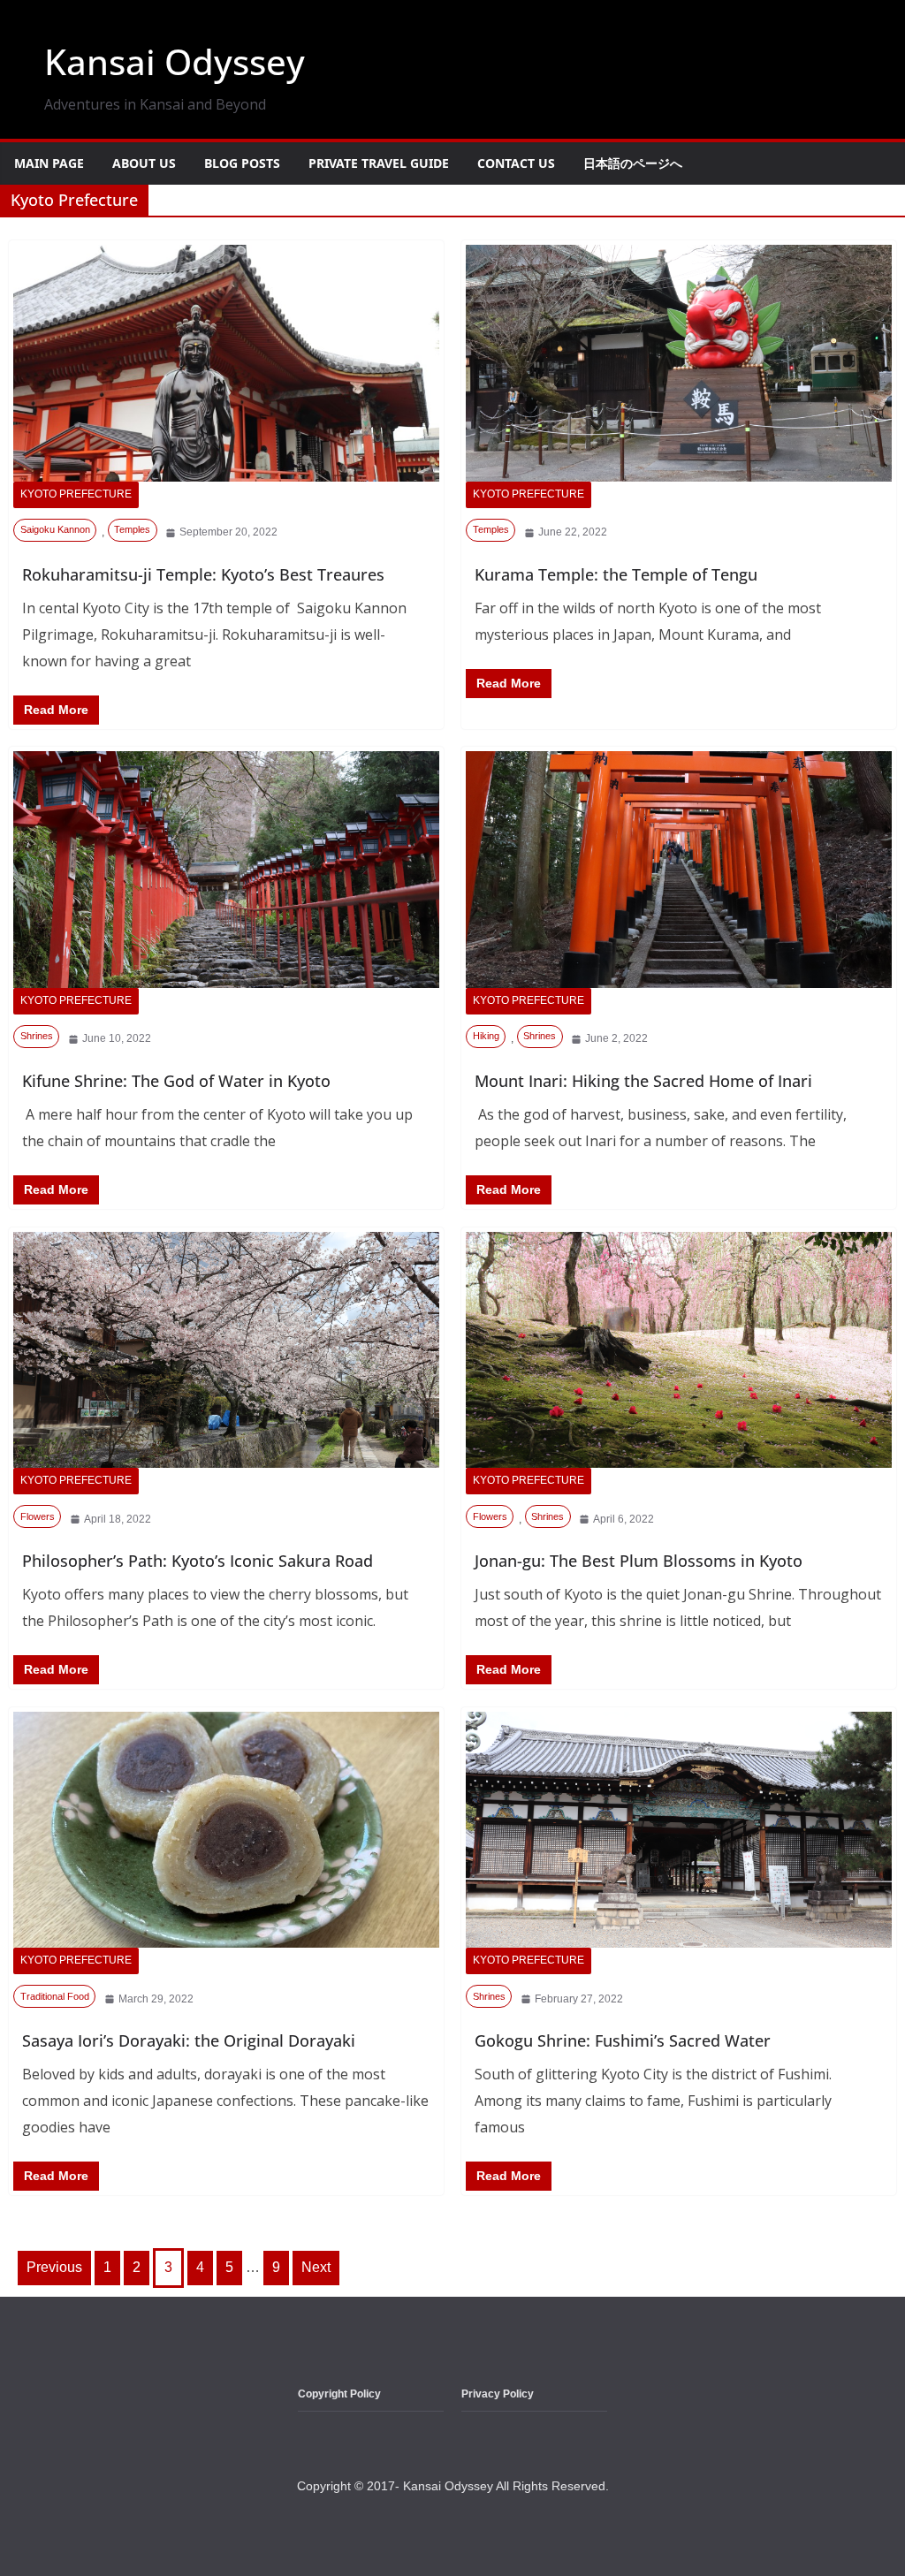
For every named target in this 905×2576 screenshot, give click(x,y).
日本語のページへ (633, 163)
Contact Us (516, 163)
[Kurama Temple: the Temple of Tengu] (679, 363)
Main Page (49, 163)
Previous (54, 2267)
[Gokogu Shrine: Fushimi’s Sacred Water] (679, 1830)
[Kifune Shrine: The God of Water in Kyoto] (226, 870)
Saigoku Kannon (55, 529)
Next (316, 2267)
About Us (144, 163)
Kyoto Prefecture (76, 494)
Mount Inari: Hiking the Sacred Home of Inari (643, 1081)
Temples (132, 529)
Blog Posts (242, 163)
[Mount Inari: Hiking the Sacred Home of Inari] (679, 870)
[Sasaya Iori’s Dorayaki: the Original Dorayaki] (226, 1830)
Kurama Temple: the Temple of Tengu (616, 574)
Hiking (486, 1036)
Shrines (37, 1036)
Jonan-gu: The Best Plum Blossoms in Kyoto (639, 1561)
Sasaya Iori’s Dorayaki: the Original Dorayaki (189, 2040)
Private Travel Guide (379, 163)
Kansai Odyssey (175, 61)
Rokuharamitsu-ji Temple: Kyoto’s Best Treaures (203, 574)
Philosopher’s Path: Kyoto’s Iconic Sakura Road (198, 1561)
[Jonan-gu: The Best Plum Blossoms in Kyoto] (679, 1350)
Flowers (38, 1516)
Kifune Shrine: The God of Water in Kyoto (176, 1081)
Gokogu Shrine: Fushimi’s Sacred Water (623, 2040)
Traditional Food (55, 1996)
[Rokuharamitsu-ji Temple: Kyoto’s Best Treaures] (226, 363)
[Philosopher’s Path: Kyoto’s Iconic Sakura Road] (226, 1350)
